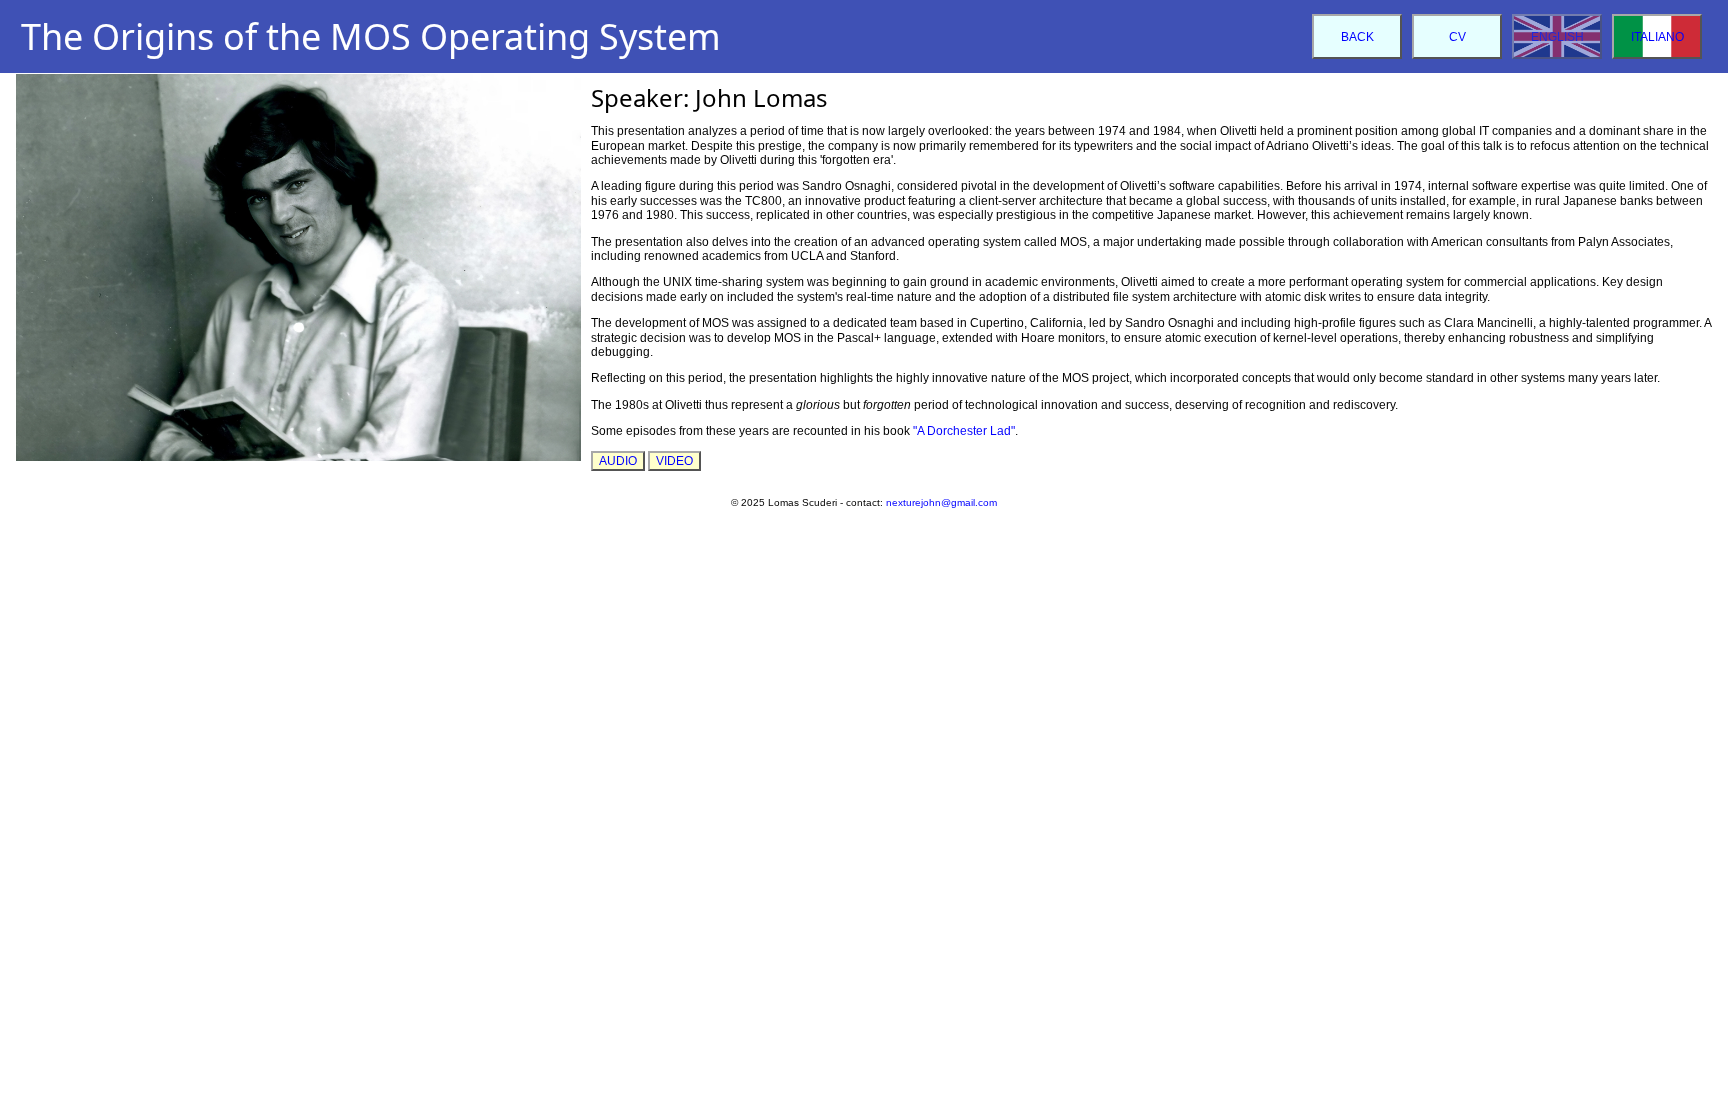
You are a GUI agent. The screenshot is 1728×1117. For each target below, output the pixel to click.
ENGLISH (1557, 37)
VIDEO (674, 461)
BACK (1357, 37)
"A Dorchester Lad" (964, 431)
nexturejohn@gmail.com (941, 502)
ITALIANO (1657, 37)
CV (1457, 37)
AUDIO (618, 461)
